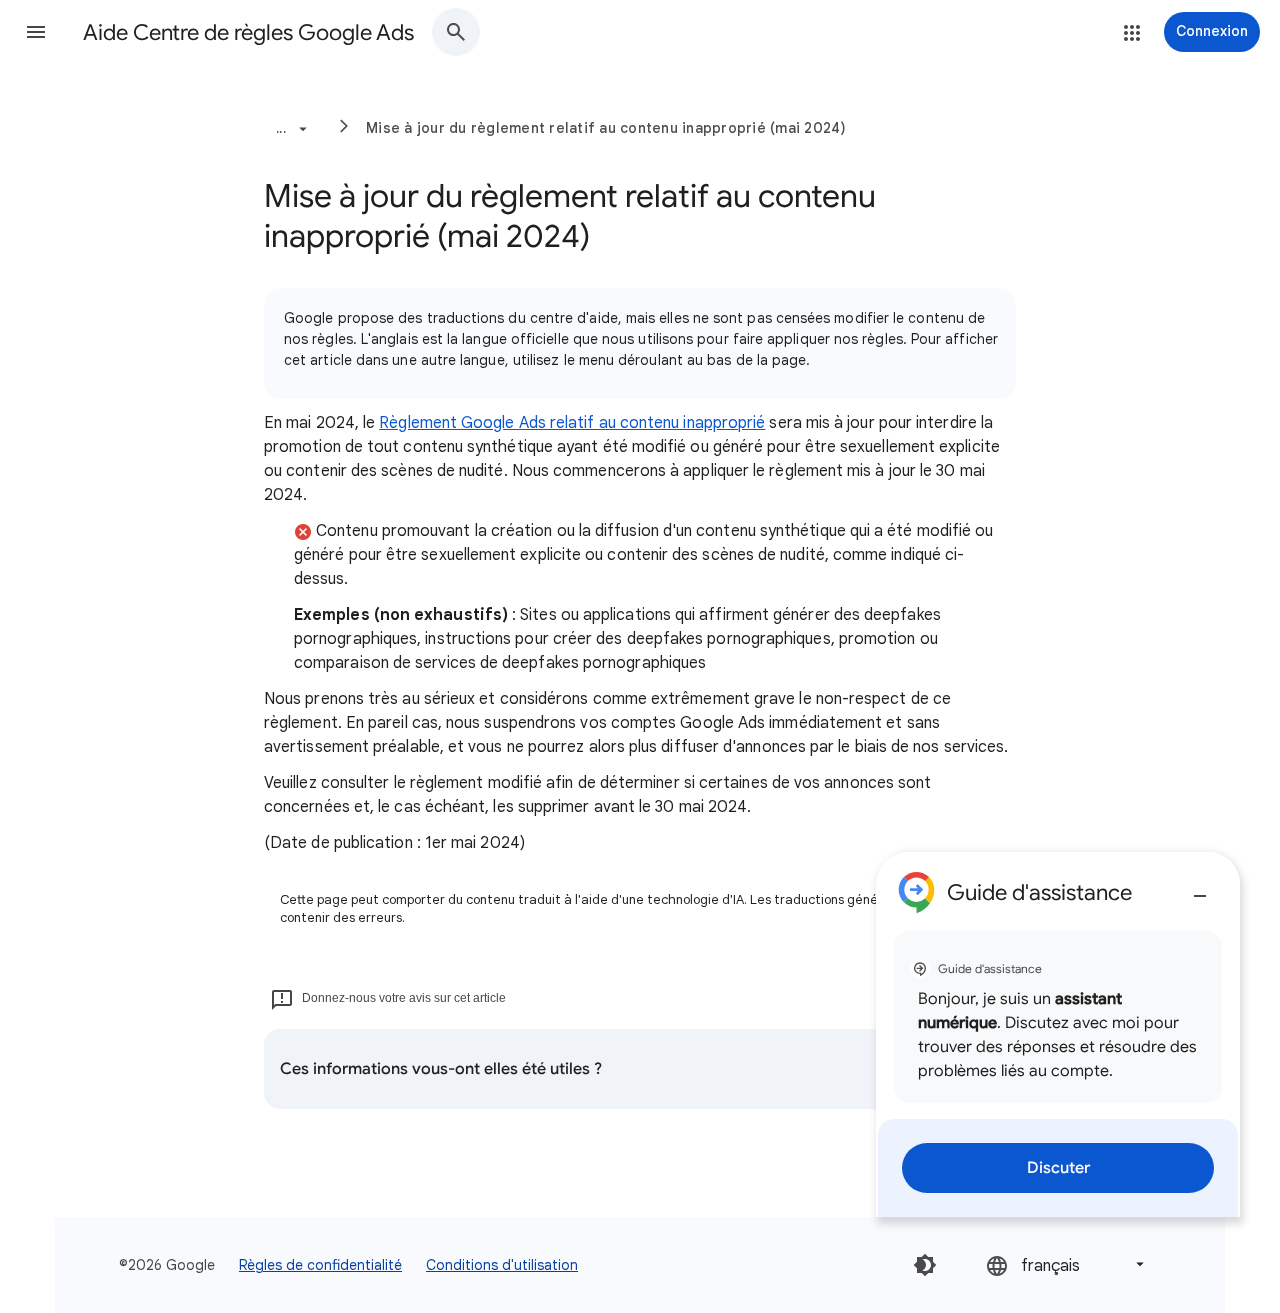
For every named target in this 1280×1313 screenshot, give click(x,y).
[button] (36, 32)
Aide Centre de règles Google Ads (248, 32)
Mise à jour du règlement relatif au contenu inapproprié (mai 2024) (606, 128)
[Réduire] (1200, 888)
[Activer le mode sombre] (925, 1265)
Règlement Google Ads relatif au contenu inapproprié (572, 423)
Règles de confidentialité (320, 1265)
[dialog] (1058, 1034)
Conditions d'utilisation (502, 1265)
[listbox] (1067, 1264)
